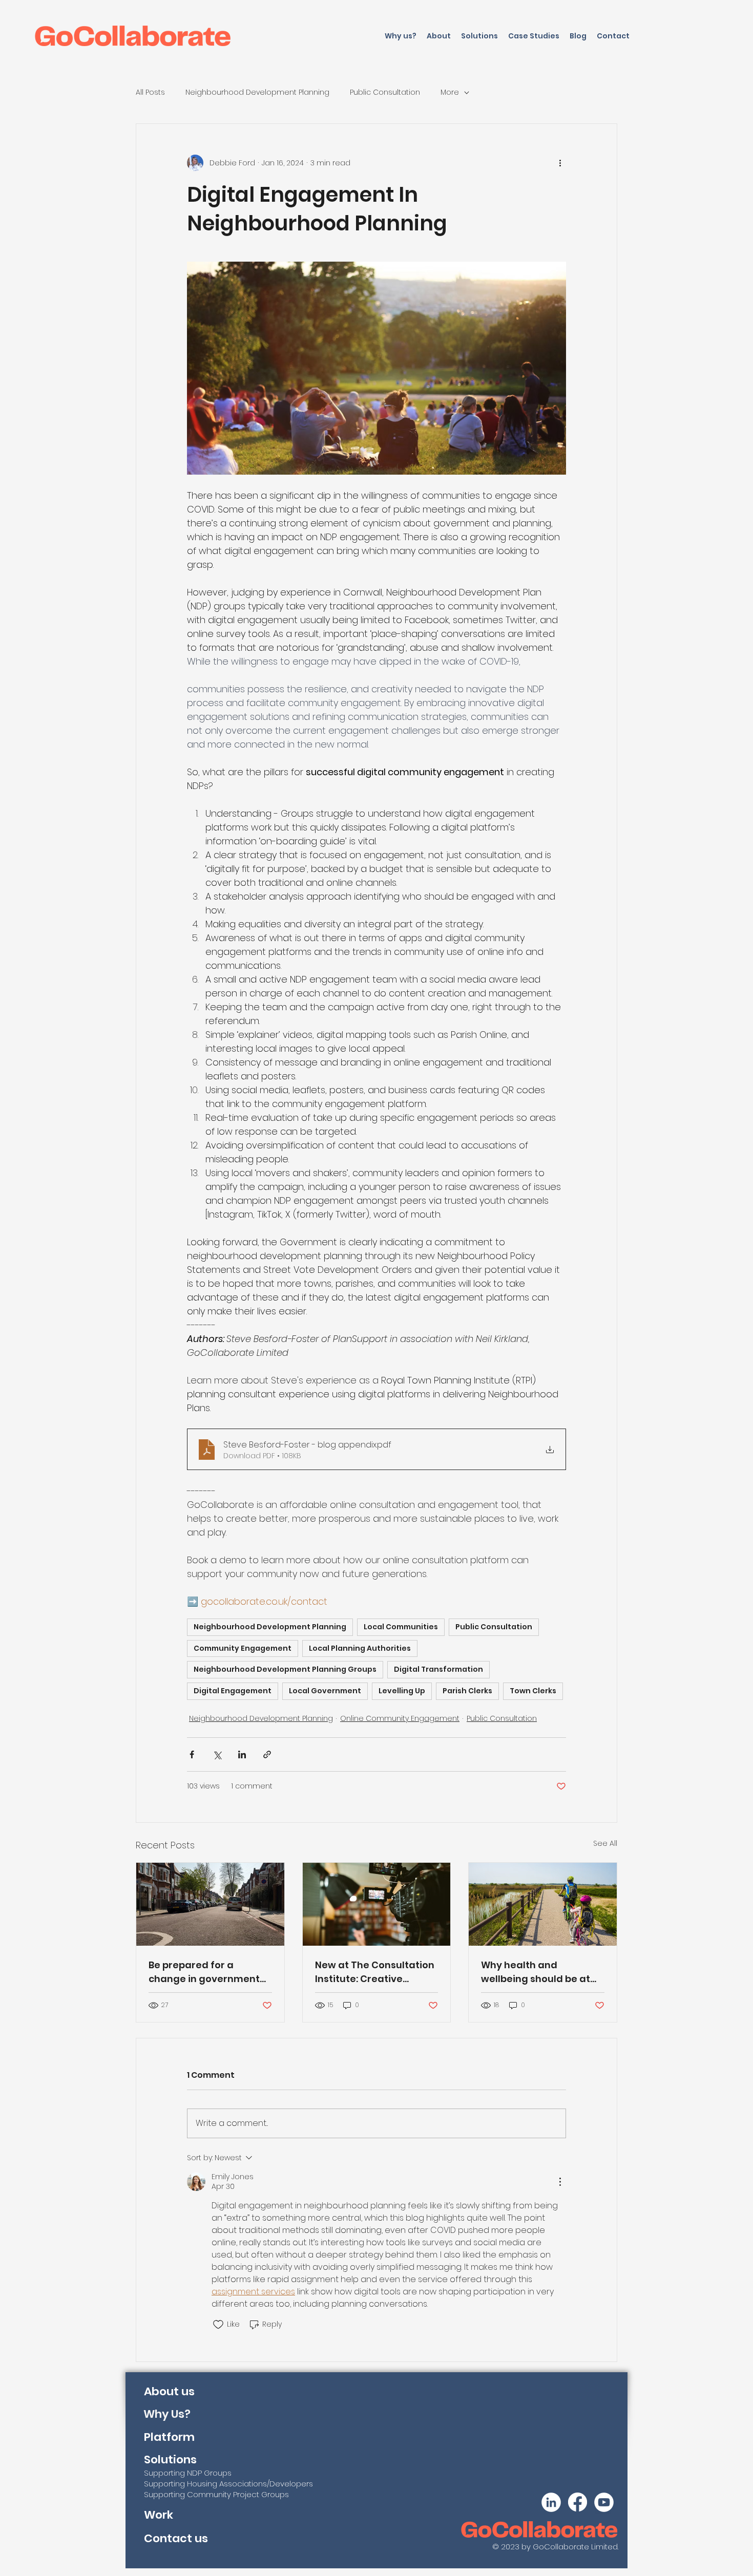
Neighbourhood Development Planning (257, 92)
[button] (479, 36)
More (450, 92)
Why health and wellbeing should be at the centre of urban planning (536, 1972)
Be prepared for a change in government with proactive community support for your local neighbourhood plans (205, 1972)
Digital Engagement (233, 1691)
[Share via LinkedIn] (242, 1754)
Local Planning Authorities (360, 1648)
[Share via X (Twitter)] (217, 1754)
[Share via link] (267, 1754)
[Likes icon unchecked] (218, 2325)
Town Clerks (533, 1691)
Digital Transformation (438, 1669)
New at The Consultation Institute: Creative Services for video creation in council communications (375, 1972)
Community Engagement (243, 1648)
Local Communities (401, 1627)
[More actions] (560, 163)
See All (605, 1843)
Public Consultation (385, 92)
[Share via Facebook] (192, 1754)
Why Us (164, 2414)
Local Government (325, 1691)
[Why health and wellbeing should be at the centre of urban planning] (543, 1904)
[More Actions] (560, 2182)
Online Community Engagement (400, 1718)
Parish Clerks (467, 1691)
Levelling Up (402, 1691)
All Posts (150, 92)
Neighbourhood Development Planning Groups (285, 1669)
